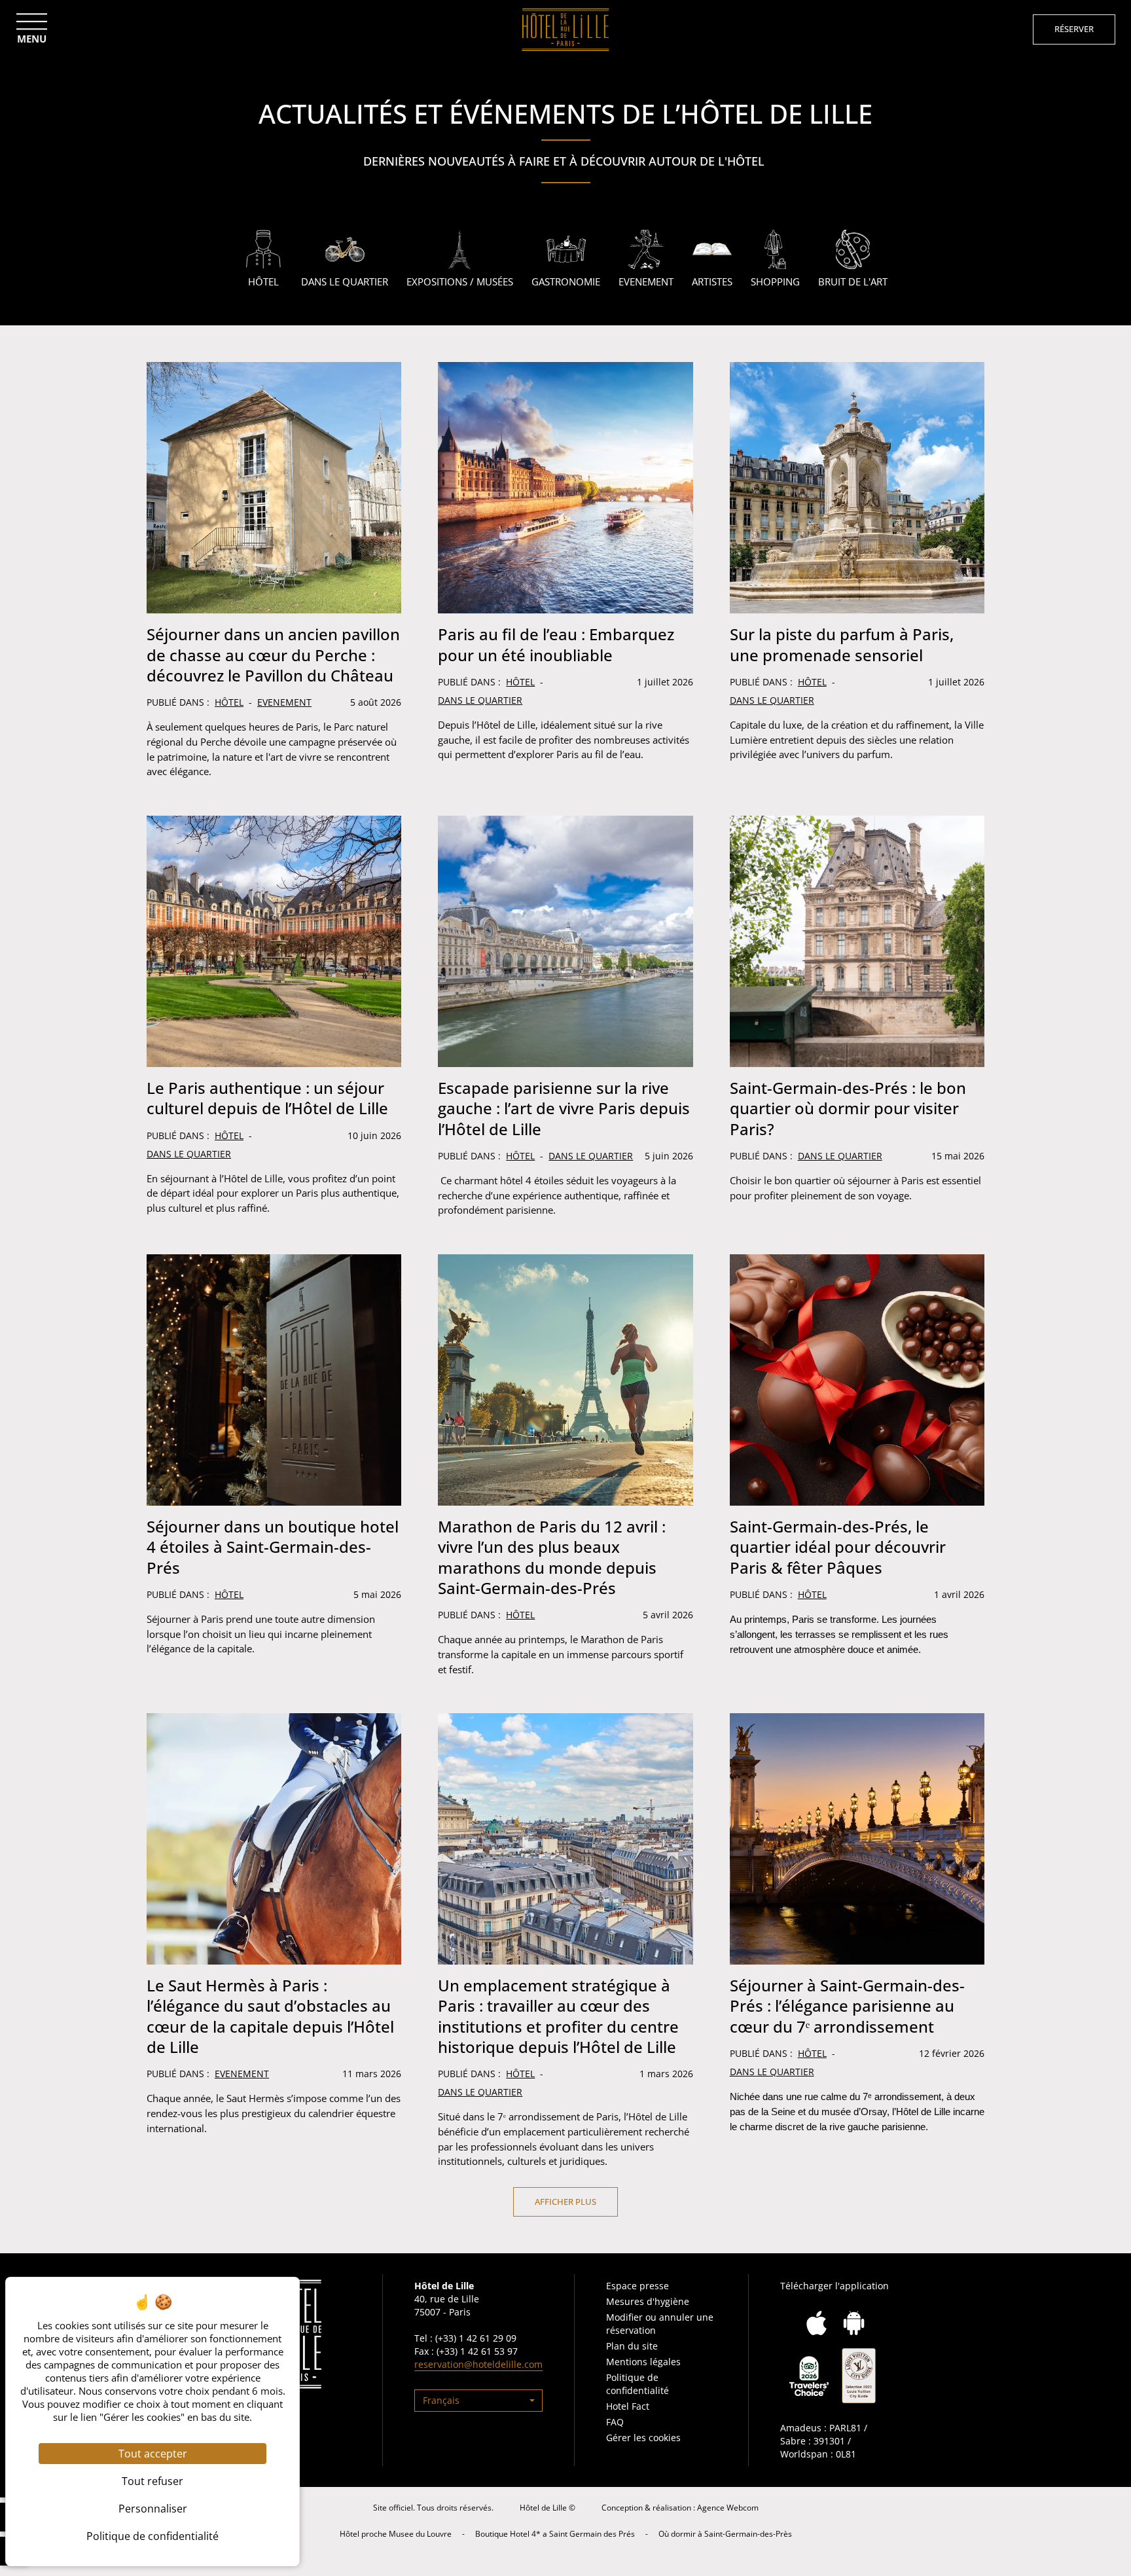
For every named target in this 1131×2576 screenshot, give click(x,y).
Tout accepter (153, 2454)
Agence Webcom (728, 2508)
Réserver (1074, 29)
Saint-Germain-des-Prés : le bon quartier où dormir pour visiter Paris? (848, 1108)
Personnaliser (153, 2509)
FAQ (615, 2422)
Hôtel (229, 702)
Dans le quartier (480, 700)
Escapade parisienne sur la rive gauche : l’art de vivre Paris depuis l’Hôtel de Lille (564, 1108)
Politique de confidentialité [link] (153, 2536)
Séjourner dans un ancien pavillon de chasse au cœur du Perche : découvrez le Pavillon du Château (273, 654)
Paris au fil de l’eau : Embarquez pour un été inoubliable (556, 644)
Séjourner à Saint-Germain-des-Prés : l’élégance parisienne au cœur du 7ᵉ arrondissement (847, 2005)
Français (441, 2400)
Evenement (284, 702)
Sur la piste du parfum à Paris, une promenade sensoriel (842, 644)
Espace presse (637, 2286)
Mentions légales (643, 2362)
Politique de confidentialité (637, 2384)
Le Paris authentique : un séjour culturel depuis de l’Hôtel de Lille (267, 1098)
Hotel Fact (628, 2406)
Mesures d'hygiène (648, 2301)
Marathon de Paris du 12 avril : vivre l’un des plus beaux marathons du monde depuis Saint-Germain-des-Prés (552, 1557)
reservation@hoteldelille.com (478, 2364)
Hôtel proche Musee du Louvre (396, 2534)
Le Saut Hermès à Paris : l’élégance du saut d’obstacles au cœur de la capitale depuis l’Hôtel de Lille (270, 2016)
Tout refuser (153, 2481)
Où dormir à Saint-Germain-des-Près (725, 2534)
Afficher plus (565, 2202)
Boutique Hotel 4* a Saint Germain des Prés (555, 2534)
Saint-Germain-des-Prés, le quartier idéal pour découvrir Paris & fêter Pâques (838, 1547)
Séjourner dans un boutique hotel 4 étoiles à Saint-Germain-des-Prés (273, 1547)
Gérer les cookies (643, 2438)
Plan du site (632, 2346)
